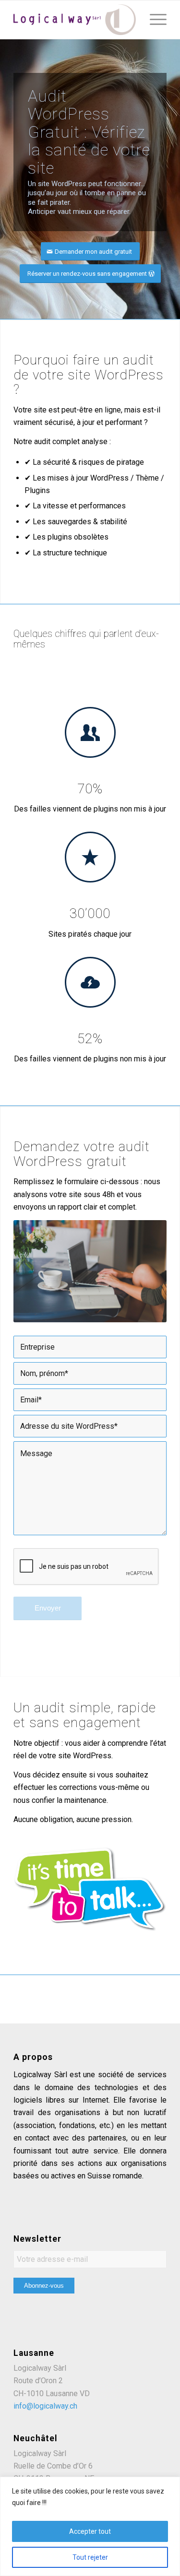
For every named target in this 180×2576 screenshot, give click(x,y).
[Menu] (153, 20)
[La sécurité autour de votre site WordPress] (75, 20)
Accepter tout (90, 2531)
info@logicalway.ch (45, 2406)
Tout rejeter (90, 2557)
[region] (90, 2526)
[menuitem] (153, 20)
